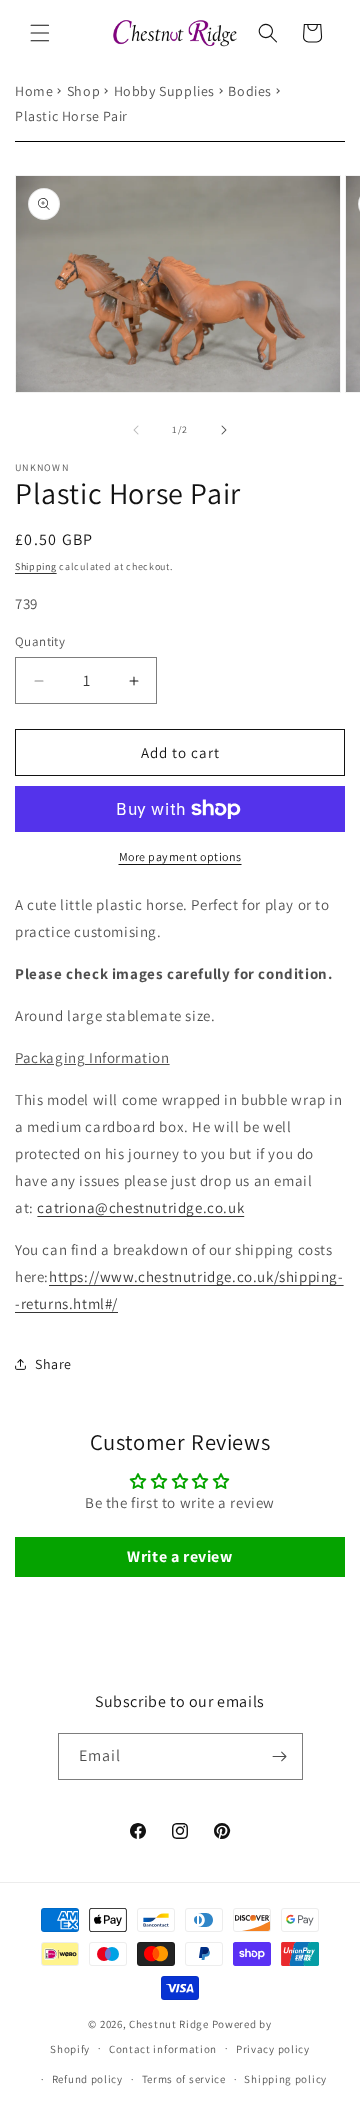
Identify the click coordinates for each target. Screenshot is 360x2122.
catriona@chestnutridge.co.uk (140, 1207)
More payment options (180, 856)
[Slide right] (224, 430)
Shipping (36, 566)
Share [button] (53, 1364)
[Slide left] (136, 430)
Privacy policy (273, 2049)
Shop (83, 91)
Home (34, 91)
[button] (40, 33)
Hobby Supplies (164, 91)
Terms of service (184, 2079)
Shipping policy (285, 2079)
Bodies (250, 91)
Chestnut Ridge (169, 2024)
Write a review (179, 1556)
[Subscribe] (280, 1756)
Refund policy (87, 2079)
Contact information (163, 2049)
